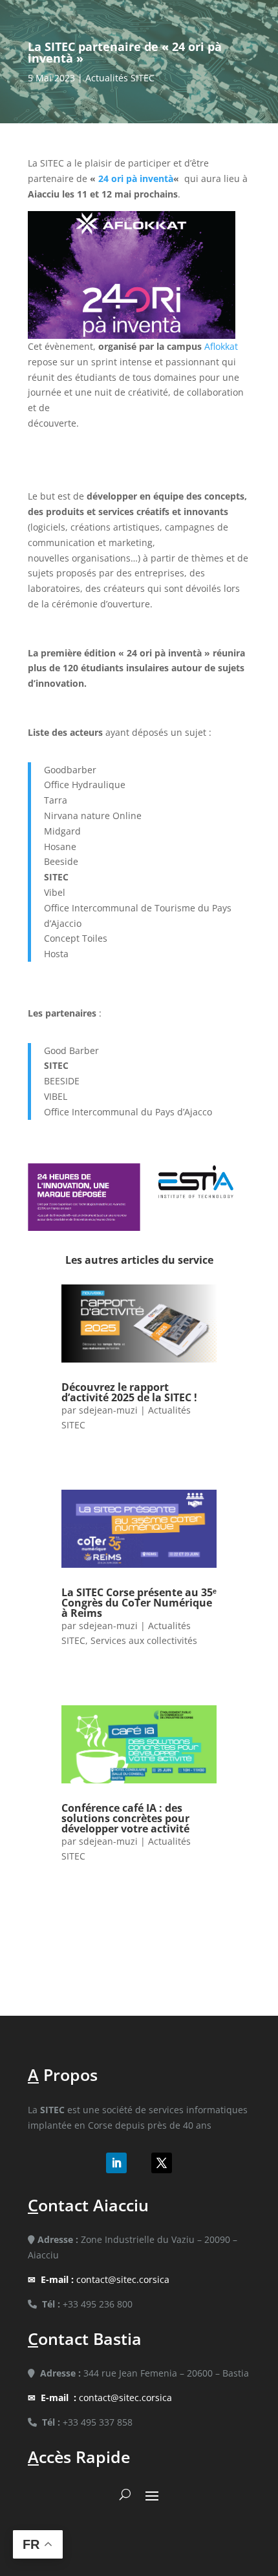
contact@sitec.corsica (105, 2279)
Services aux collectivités (144, 1640)
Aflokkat (221, 346)
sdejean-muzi (108, 1410)
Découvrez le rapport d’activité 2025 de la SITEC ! (129, 1392)
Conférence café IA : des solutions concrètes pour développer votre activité (125, 1818)
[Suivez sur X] (162, 2163)
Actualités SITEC (120, 78)
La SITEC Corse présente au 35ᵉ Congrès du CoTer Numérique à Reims (139, 1603)
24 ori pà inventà (136, 178)
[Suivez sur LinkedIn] (116, 2163)
